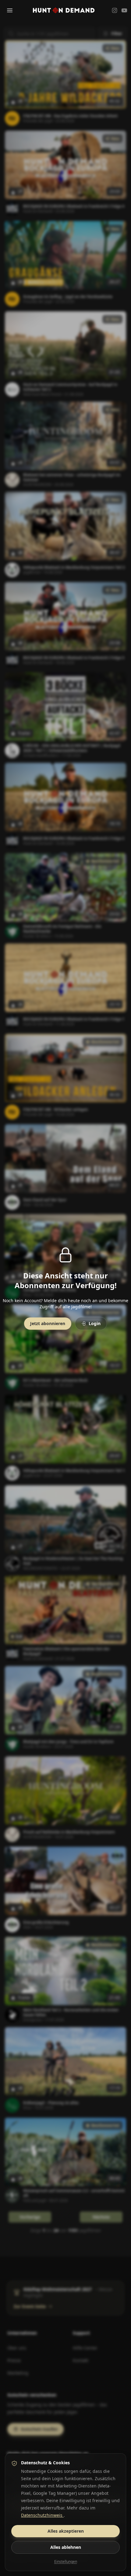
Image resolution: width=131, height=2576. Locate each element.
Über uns (17, 2348)
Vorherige (30, 2217)
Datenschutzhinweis (42, 2515)
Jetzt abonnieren (48, 1323)
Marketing (18, 2373)
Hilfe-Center (85, 2348)
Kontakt (81, 2360)
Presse (14, 2360)
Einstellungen (66, 2562)
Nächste (101, 2217)
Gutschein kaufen (39, 2429)
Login (95, 1323)
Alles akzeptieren (66, 2531)
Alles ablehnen (66, 2547)
